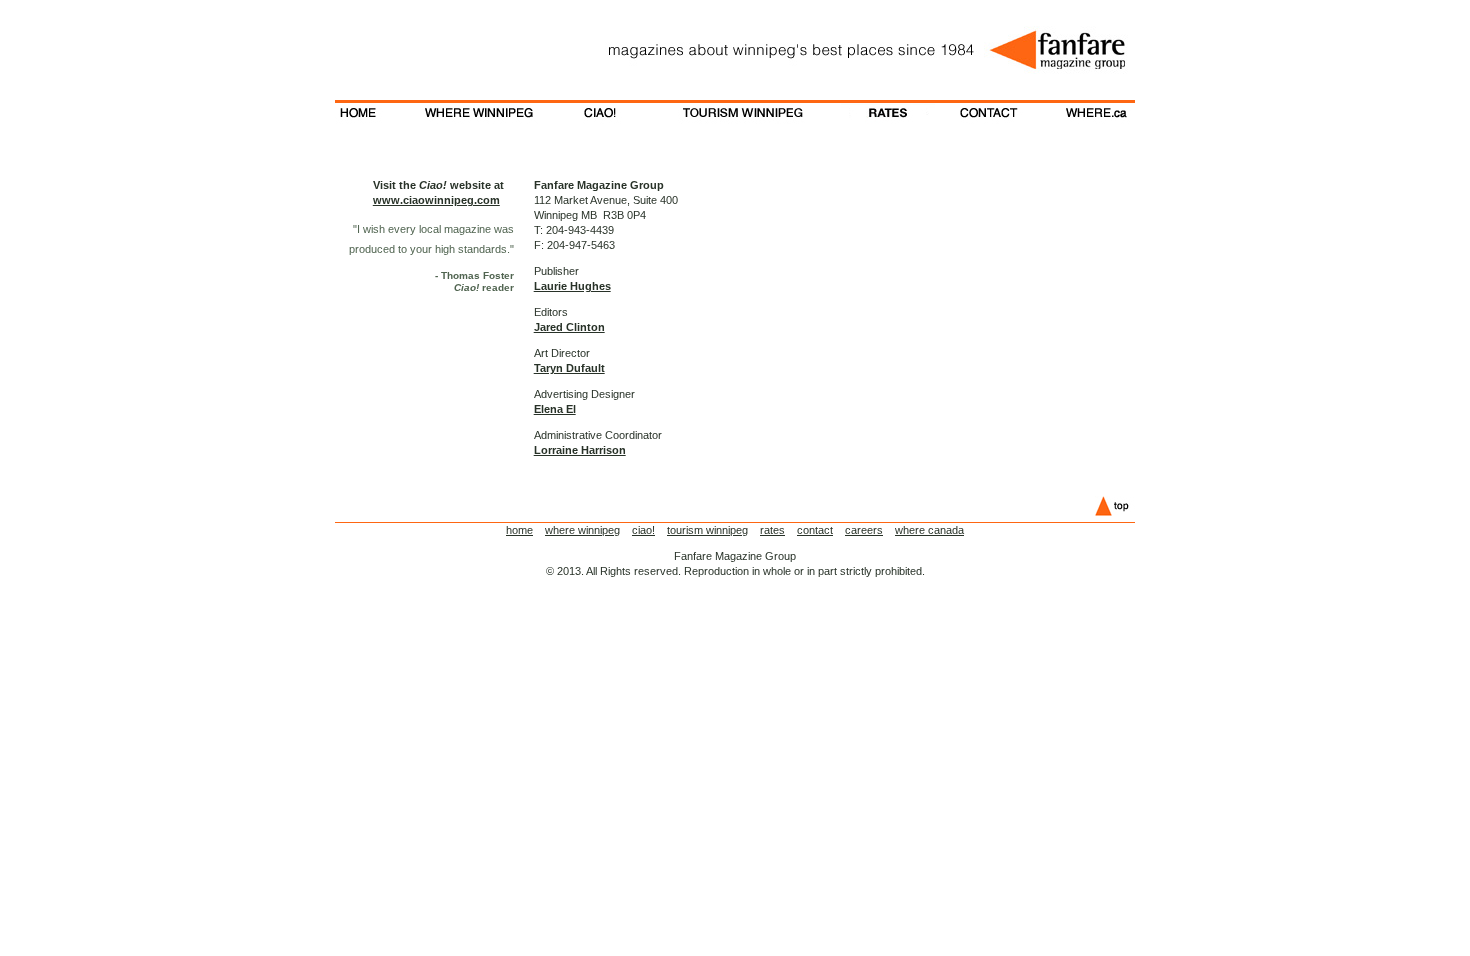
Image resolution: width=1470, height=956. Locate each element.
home (519, 530)
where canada (929, 530)
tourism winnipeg (707, 530)
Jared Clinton (569, 327)
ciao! (643, 530)
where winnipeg (582, 530)
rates (772, 530)
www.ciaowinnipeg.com (436, 200)
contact (815, 530)
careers (864, 530)
